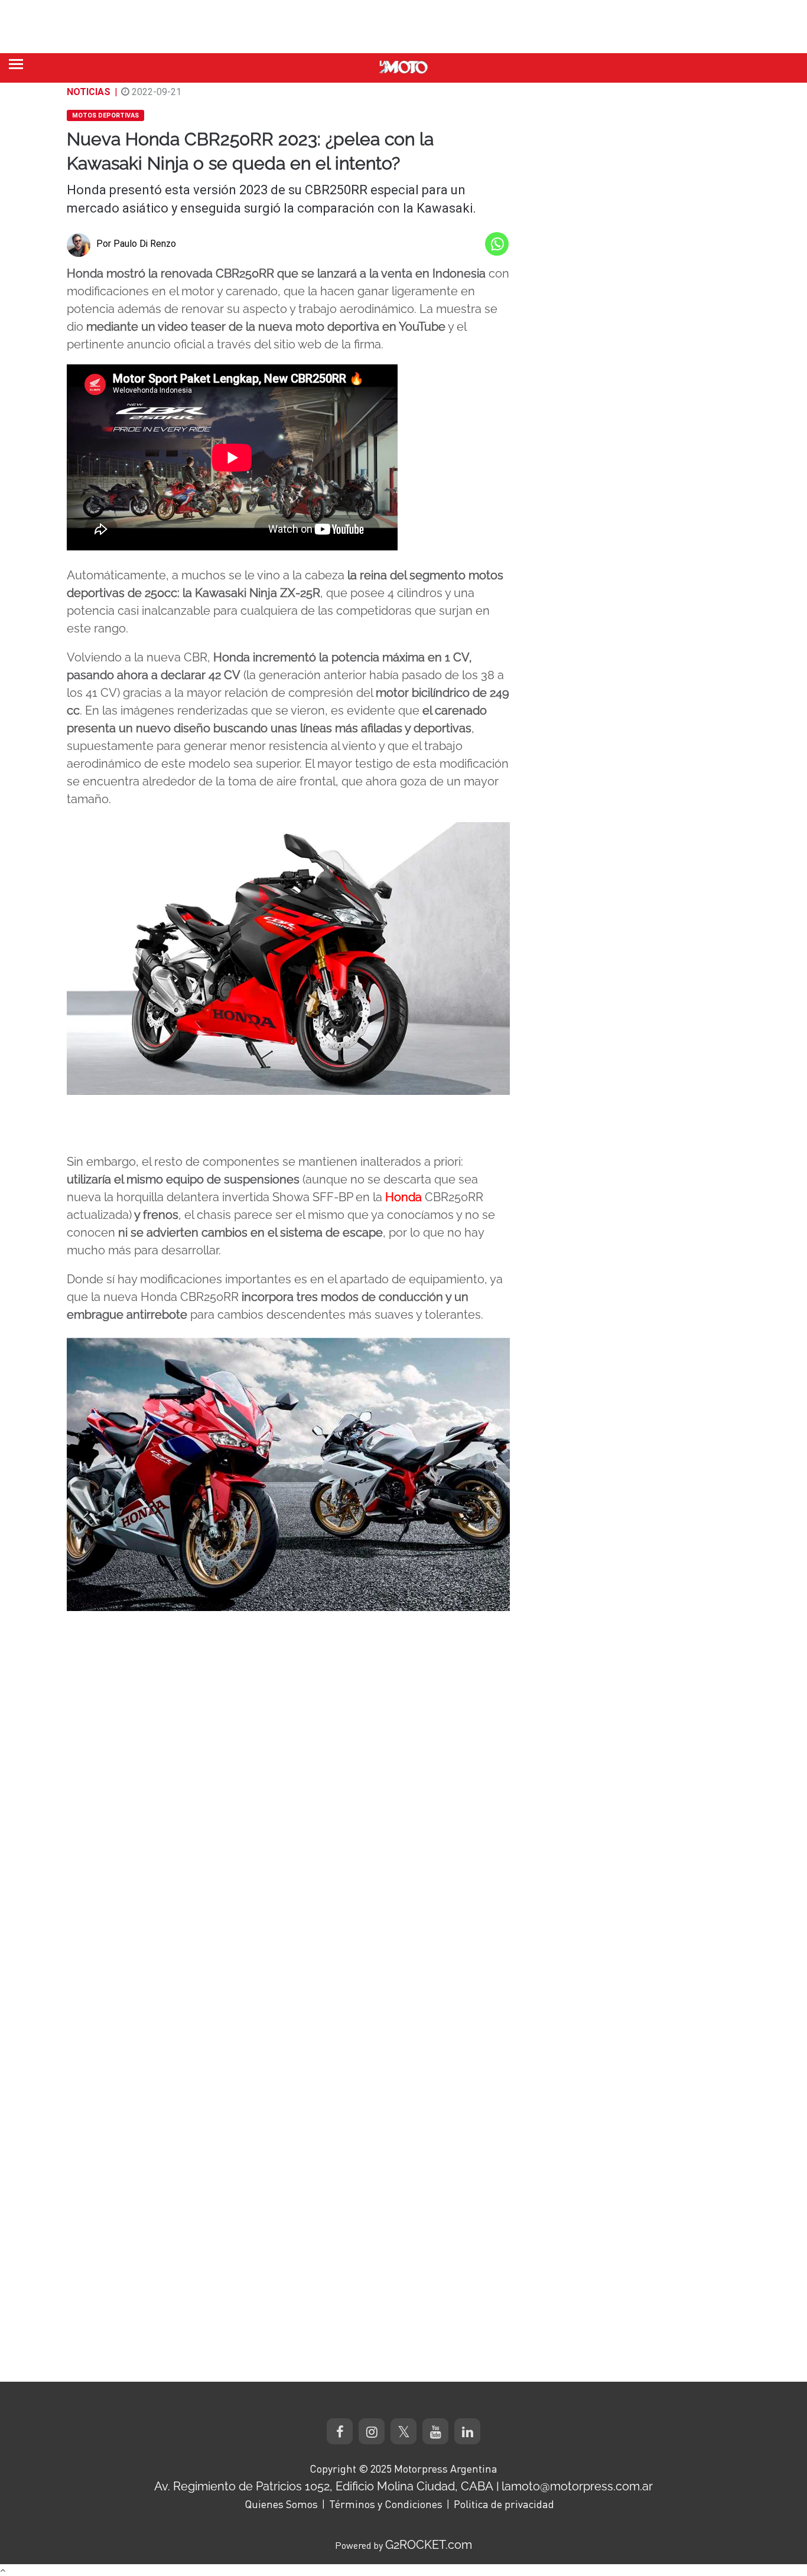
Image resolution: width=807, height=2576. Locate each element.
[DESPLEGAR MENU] (16, 64)
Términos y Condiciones (386, 2504)
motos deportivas (105, 115)
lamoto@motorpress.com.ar (577, 2486)
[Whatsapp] (497, 244)
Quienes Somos (281, 2504)
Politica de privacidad (504, 2504)
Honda (403, 1197)
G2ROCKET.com (429, 2545)
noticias (89, 92)
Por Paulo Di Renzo (136, 244)
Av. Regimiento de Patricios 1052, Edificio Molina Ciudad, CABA (324, 2486)
